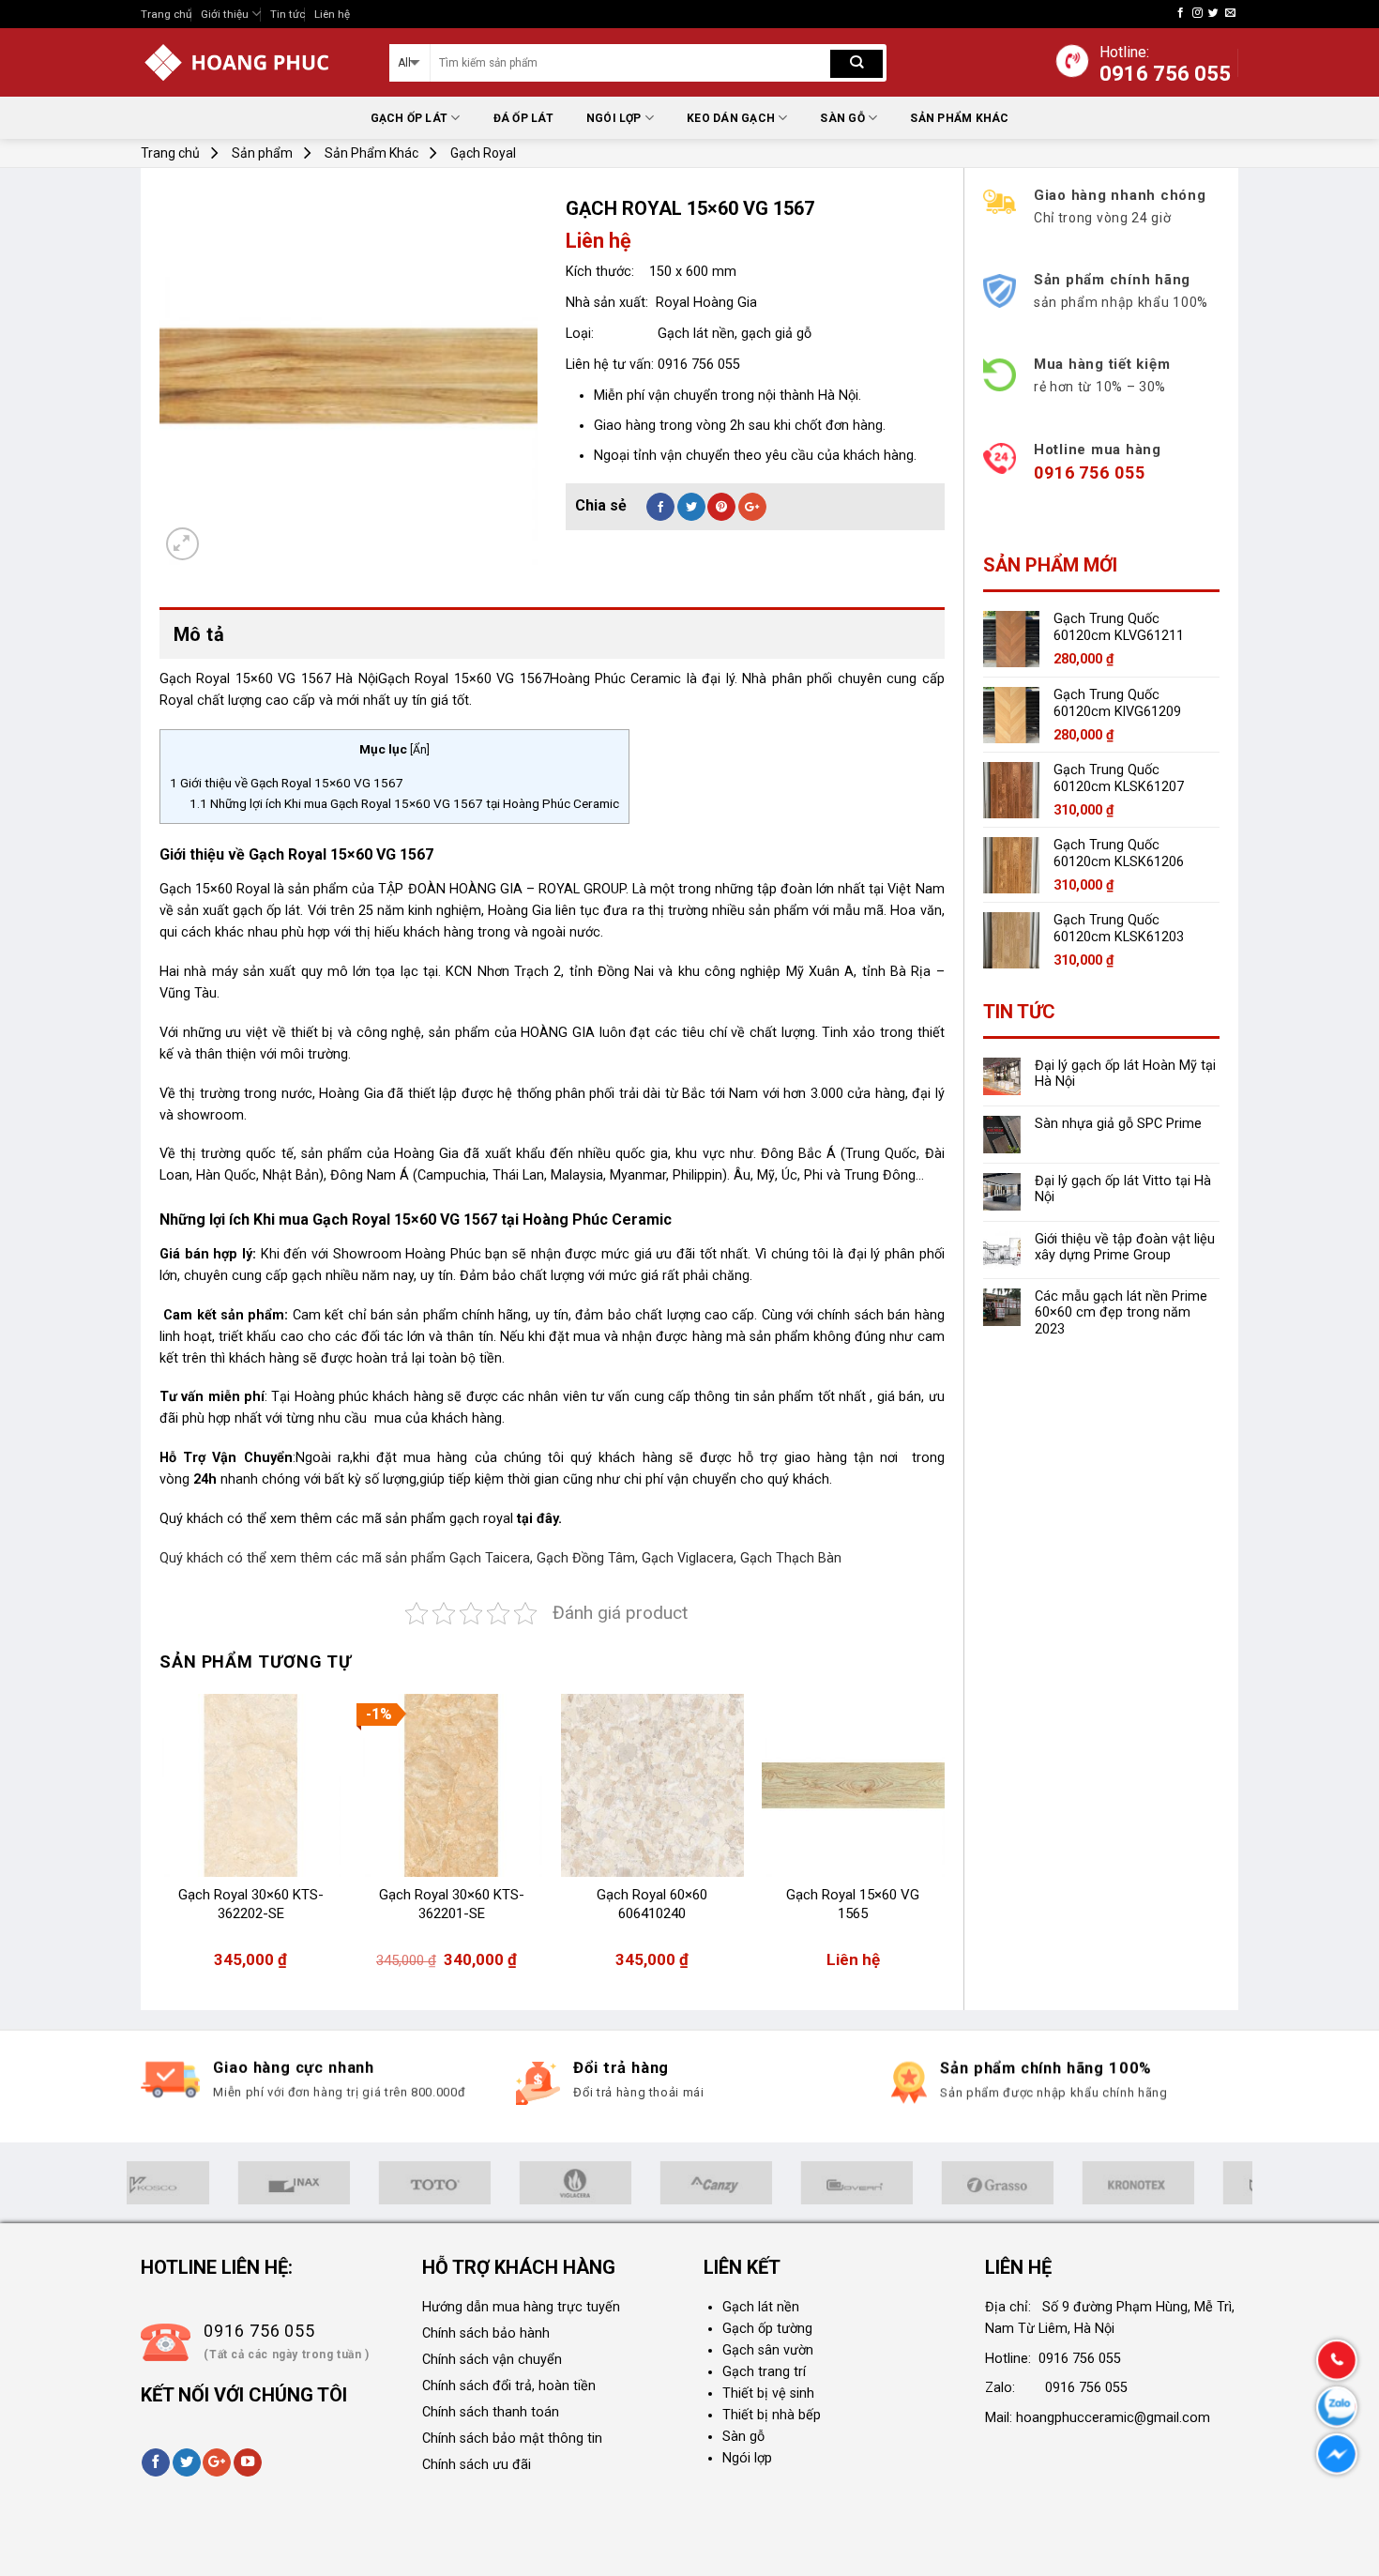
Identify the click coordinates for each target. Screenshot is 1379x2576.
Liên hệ (332, 14)
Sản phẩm (262, 153)
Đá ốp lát (523, 118)
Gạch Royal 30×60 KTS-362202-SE (251, 1904)
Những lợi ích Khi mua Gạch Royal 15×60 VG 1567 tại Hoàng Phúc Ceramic (404, 803)
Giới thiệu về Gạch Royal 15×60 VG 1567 (287, 783)
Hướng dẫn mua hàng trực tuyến (521, 2307)
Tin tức (288, 14)
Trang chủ (166, 14)
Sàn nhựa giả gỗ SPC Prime (1118, 1124)
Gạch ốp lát (409, 118)
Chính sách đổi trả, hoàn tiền (509, 2386)
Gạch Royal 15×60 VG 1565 (853, 1904)
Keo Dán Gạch (731, 118)
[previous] (160, 1841)
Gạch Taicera (490, 1558)
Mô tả (199, 634)
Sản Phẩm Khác (959, 118)
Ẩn (420, 750)
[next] (944, 1841)
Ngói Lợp (614, 118)
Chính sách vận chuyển (492, 2360)
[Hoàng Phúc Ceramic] (251, 62)
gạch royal (483, 1519)
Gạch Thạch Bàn (791, 1558)
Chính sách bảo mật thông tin (512, 2439)
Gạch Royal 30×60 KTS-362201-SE (452, 1904)
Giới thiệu (225, 14)
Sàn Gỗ (842, 118)
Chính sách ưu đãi (477, 2465)
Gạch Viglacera (688, 1558)
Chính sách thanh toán (491, 2412)
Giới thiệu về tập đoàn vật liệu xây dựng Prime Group (1125, 1247)
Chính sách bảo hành (486, 2333)
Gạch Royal (483, 153)
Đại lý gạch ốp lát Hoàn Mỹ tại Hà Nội (1125, 1074)
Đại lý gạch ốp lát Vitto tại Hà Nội (1123, 1189)
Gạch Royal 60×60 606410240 (652, 1904)
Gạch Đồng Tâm (586, 1558)
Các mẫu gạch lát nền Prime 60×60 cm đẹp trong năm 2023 (1121, 1313)
